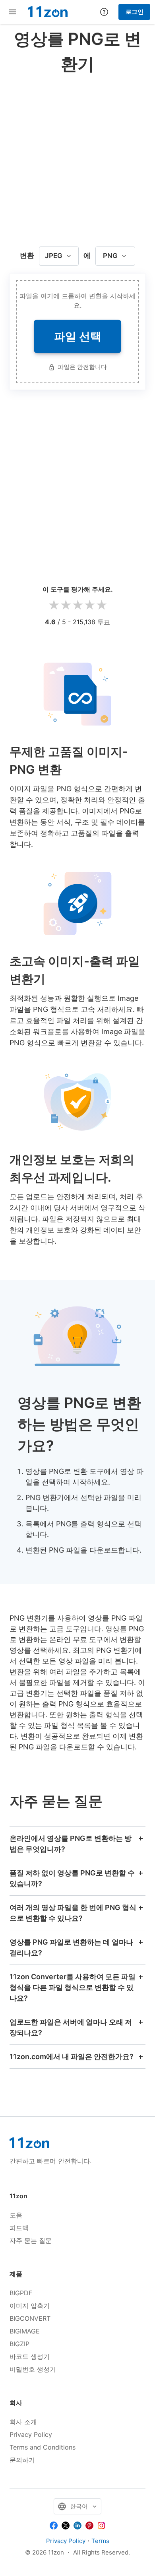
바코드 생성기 (30, 2357)
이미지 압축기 (30, 2306)
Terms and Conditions (43, 2447)
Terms (100, 2541)
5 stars (101, 605)
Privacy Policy (31, 2434)
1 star (54, 605)
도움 (16, 2215)
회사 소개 (23, 2422)
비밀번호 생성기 (33, 2369)
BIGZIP (19, 2344)
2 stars (66, 605)
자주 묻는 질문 (31, 2240)
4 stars (89, 605)
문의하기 (22, 2460)
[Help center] (104, 12)
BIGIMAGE (25, 2331)
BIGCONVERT (30, 2318)
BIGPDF (21, 2293)
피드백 (19, 2228)
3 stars (77, 605)
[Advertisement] (77, 158)
